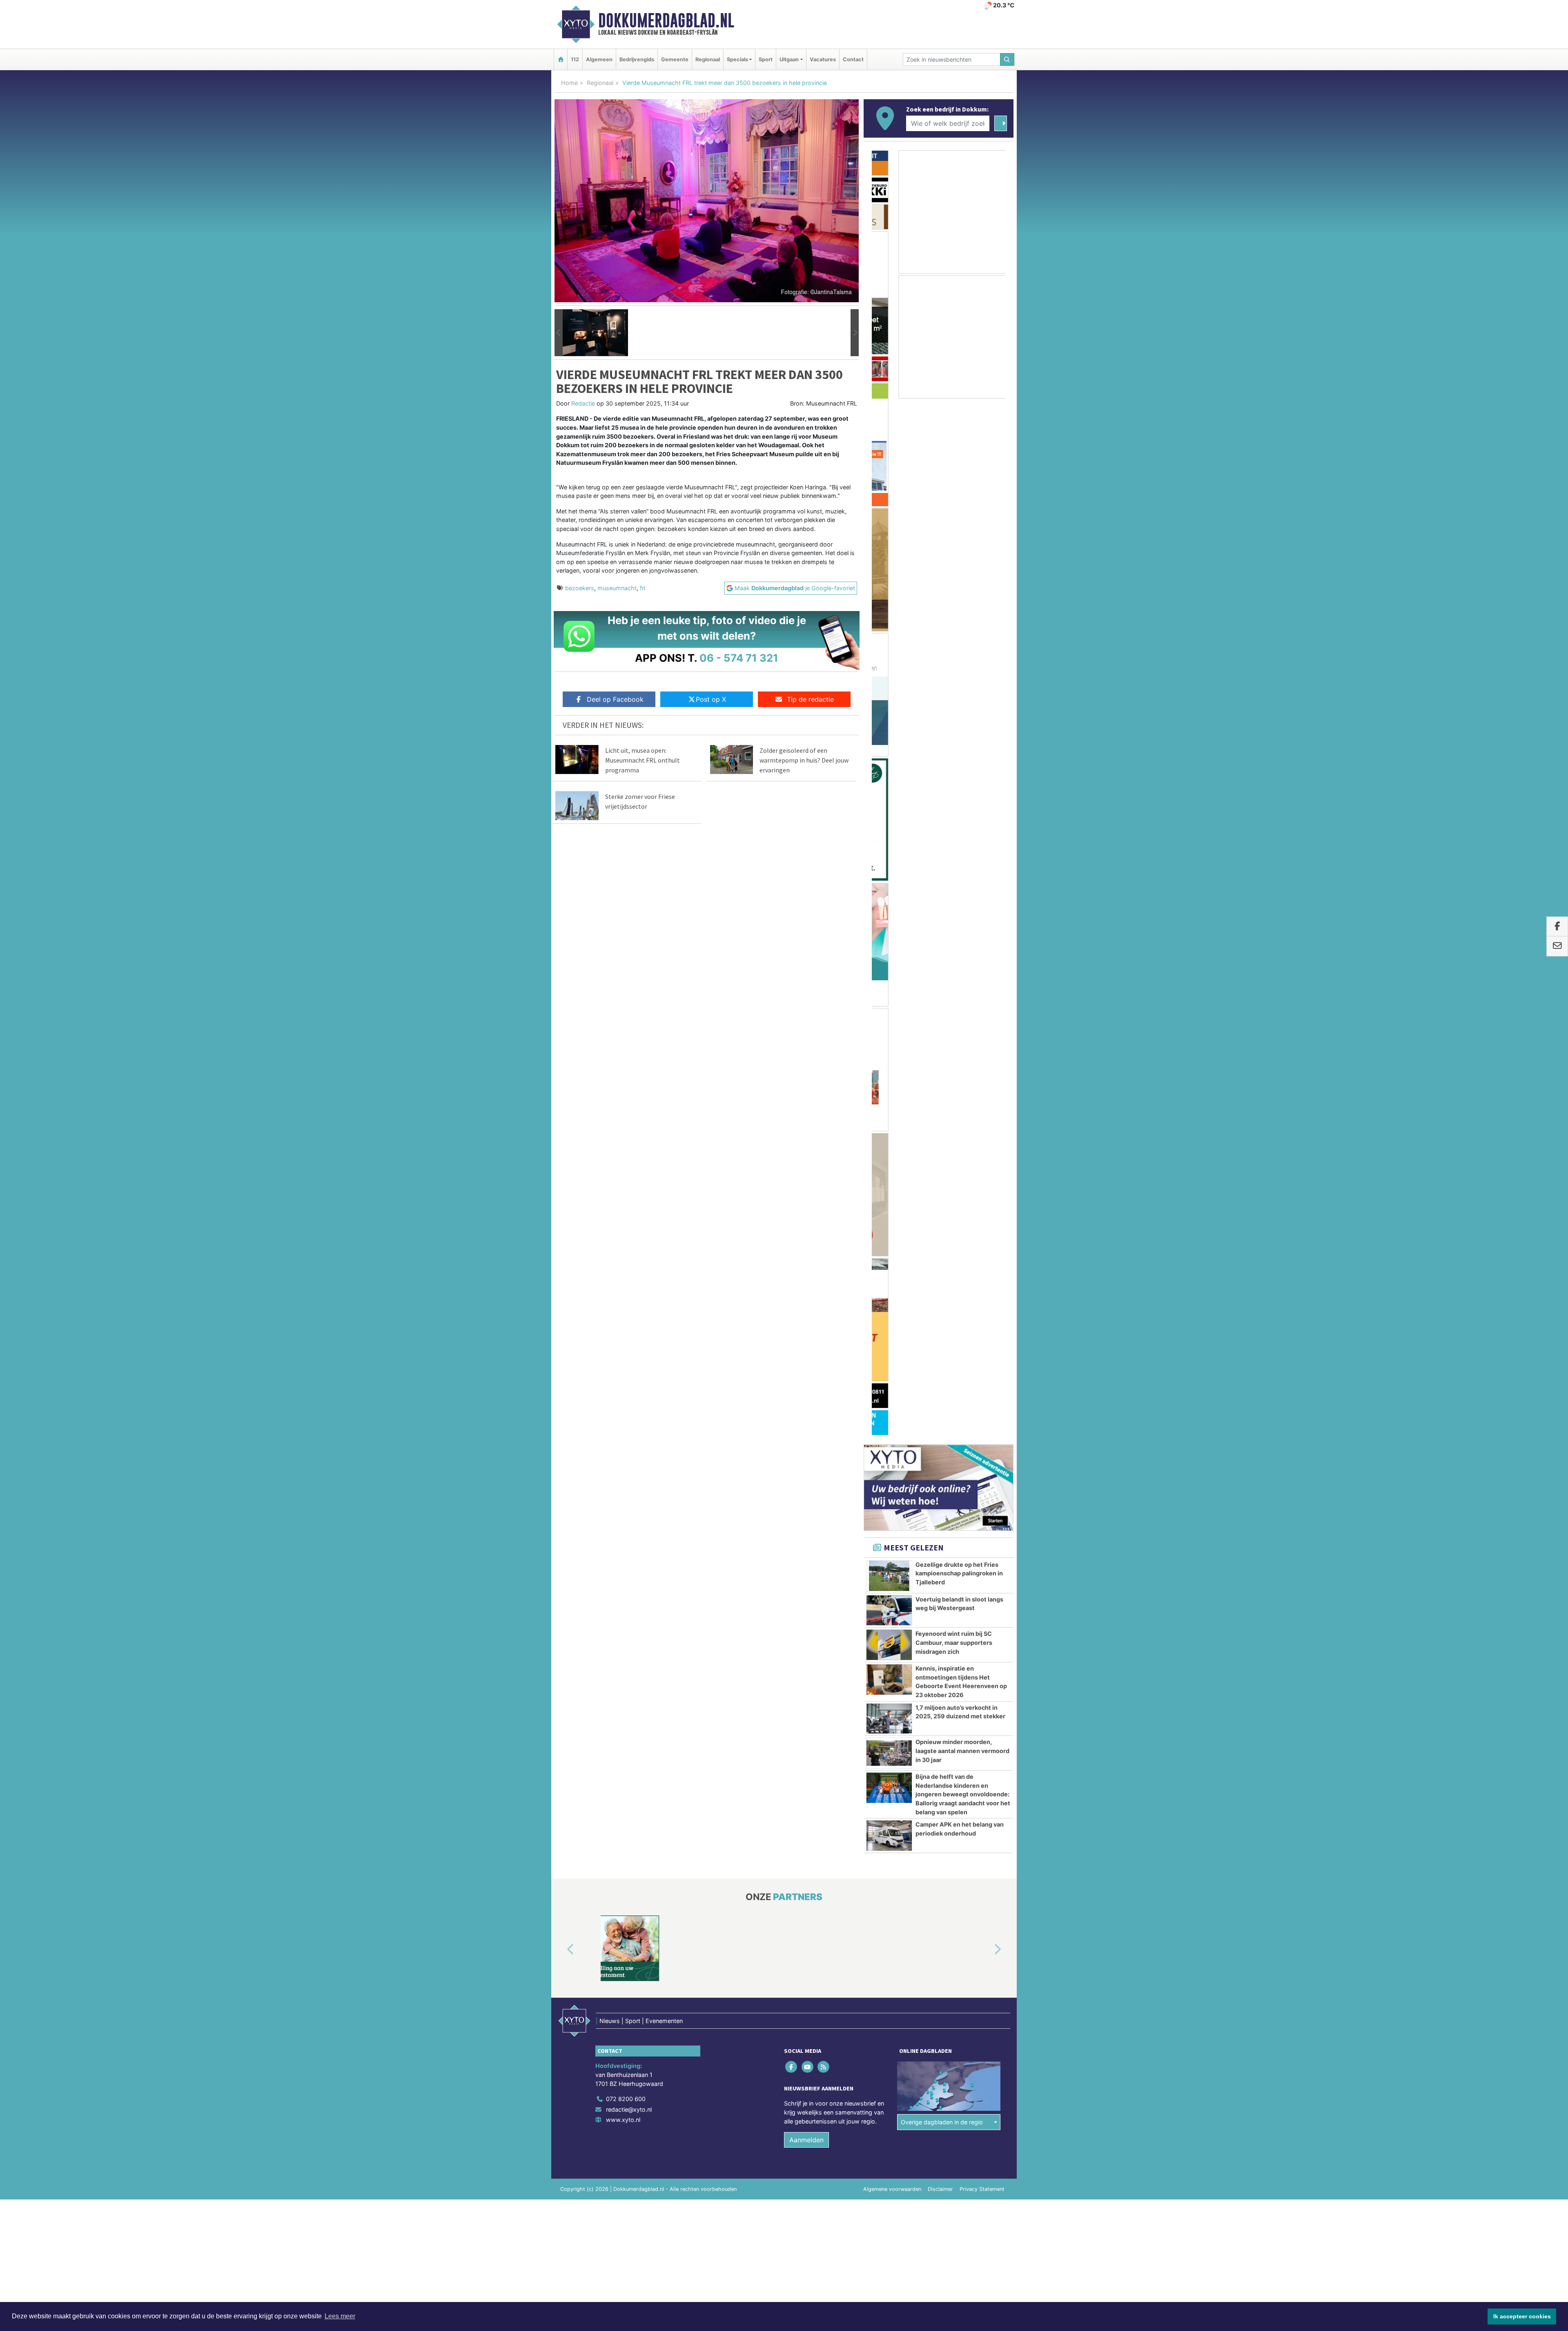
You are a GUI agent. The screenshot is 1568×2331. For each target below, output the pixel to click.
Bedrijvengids (637, 59)
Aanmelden (806, 1274)
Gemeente (675, 59)
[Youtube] (808, 1201)
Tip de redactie (810, 699)
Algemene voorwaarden (892, 1323)
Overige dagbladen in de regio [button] (942, 1256)
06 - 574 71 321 (739, 658)
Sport (766, 59)
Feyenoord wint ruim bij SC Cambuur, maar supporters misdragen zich (954, 776)
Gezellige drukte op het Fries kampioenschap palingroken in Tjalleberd (959, 707)
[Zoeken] (1007, 59)
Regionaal (708, 59)
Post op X (711, 699)
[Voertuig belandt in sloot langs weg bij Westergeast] (889, 745)
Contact (853, 59)
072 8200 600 (626, 1233)
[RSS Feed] (824, 1201)
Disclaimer (940, 1323)
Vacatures (823, 59)
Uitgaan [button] (789, 59)
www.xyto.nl (623, 1254)
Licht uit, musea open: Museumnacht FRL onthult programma (643, 760)
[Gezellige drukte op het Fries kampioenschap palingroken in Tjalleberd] (889, 710)
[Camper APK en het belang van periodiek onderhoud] (889, 970)
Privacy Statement (982, 1323)
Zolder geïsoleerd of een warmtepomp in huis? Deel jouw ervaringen (804, 760)
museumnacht (617, 588)
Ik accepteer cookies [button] (1522, 2316)
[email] (1557, 946)
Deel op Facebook (615, 699)
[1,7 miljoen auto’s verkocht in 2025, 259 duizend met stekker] (889, 853)
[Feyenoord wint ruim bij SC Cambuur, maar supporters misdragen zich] (889, 779)
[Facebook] (792, 1201)
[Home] (561, 59)
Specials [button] (737, 59)
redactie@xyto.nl (629, 1244)
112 (575, 59)
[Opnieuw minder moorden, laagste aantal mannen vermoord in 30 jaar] (889, 887)
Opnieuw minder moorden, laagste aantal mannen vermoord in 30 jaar (962, 885)
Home (569, 83)
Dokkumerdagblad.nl (666, 20)
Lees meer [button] (340, 2316)
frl (643, 588)
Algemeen (599, 59)
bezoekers (580, 588)
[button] (559, 333)
